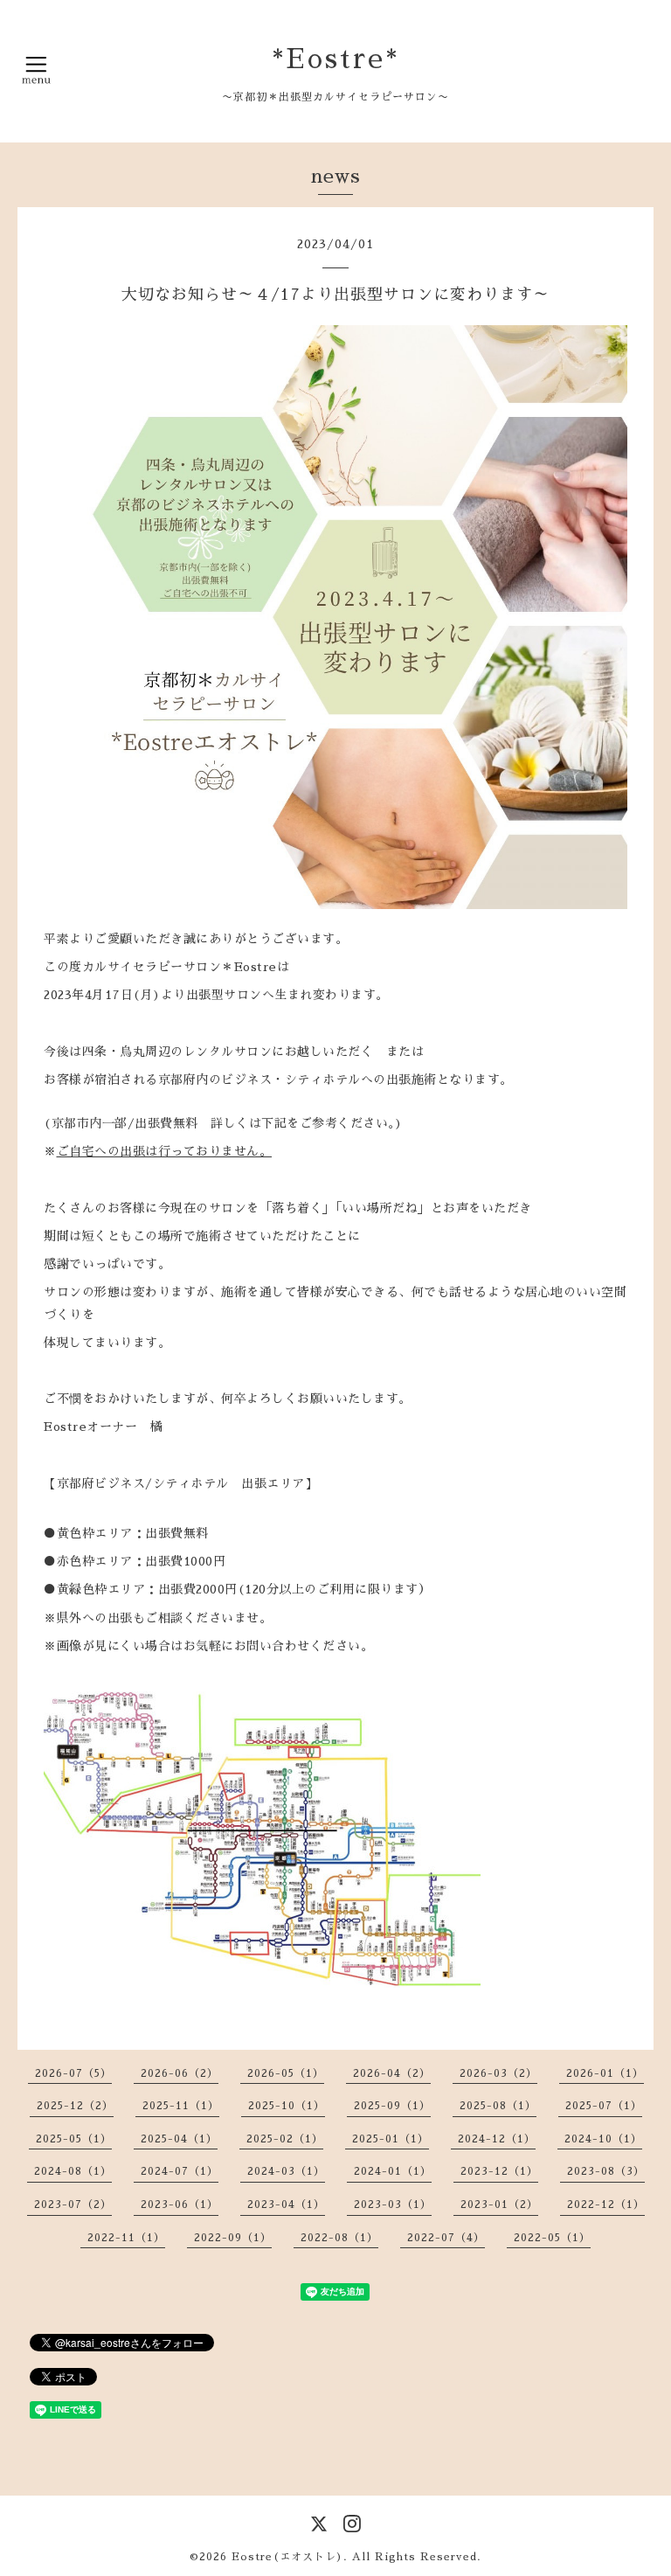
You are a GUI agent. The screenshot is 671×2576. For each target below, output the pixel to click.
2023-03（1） (393, 2205)
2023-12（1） (499, 2171)
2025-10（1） (287, 2106)
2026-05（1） (286, 2073)
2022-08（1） (339, 2238)
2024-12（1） (497, 2139)
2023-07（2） (73, 2205)
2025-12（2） (75, 2106)
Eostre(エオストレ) (287, 2557)
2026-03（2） (498, 2073)
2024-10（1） (603, 2139)
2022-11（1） (126, 2238)
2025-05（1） (74, 2139)
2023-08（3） (606, 2171)
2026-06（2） (180, 2073)
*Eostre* (336, 59)
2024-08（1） (73, 2171)
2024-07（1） (180, 2171)
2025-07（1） (604, 2106)
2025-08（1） (498, 2106)
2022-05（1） (552, 2238)
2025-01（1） (391, 2139)
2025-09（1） (392, 2106)
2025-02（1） (285, 2139)
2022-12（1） (606, 2205)
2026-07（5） (73, 2073)
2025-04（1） (179, 2139)
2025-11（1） (181, 2106)
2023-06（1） (180, 2205)
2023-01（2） (499, 2205)
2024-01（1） (393, 2171)
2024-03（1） (286, 2171)
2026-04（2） (392, 2073)
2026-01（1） (605, 2073)
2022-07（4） (446, 2238)
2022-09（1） (233, 2238)
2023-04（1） (286, 2205)
